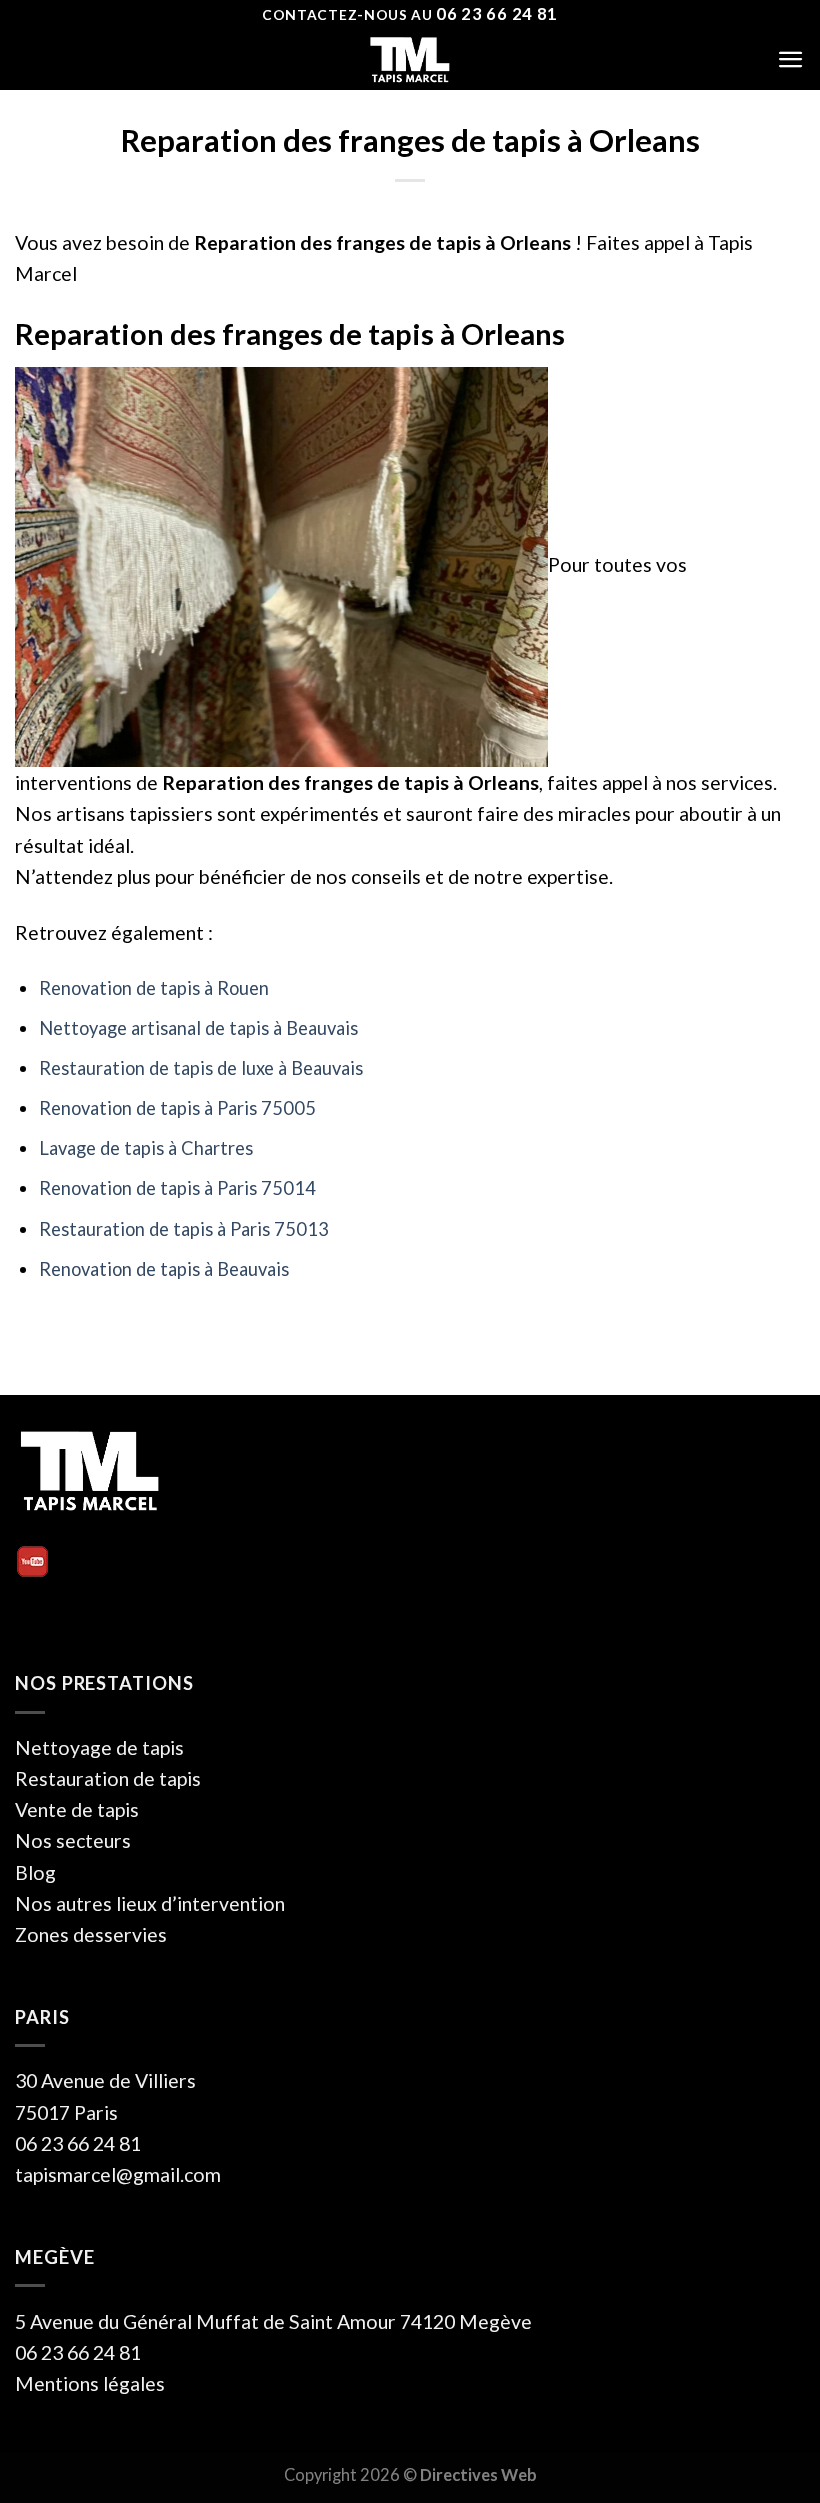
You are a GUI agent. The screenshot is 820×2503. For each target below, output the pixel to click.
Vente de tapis (77, 1809)
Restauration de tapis (108, 1778)
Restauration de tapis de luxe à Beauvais (201, 1068)
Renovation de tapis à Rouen (154, 988)
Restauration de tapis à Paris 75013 (184, 1229)
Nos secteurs (73, 1840)
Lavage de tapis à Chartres (146, 1148)
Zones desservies (91, 1934)
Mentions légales (90, 2383)
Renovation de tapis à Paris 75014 (177, 1188)
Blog (35, 1872)
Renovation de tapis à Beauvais (164, 1269)
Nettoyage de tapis (99, 1747)
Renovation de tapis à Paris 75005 (177, 1108)
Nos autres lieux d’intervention (150, 1903)
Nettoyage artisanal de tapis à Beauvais (198, 1028)
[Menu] (791, 59)
